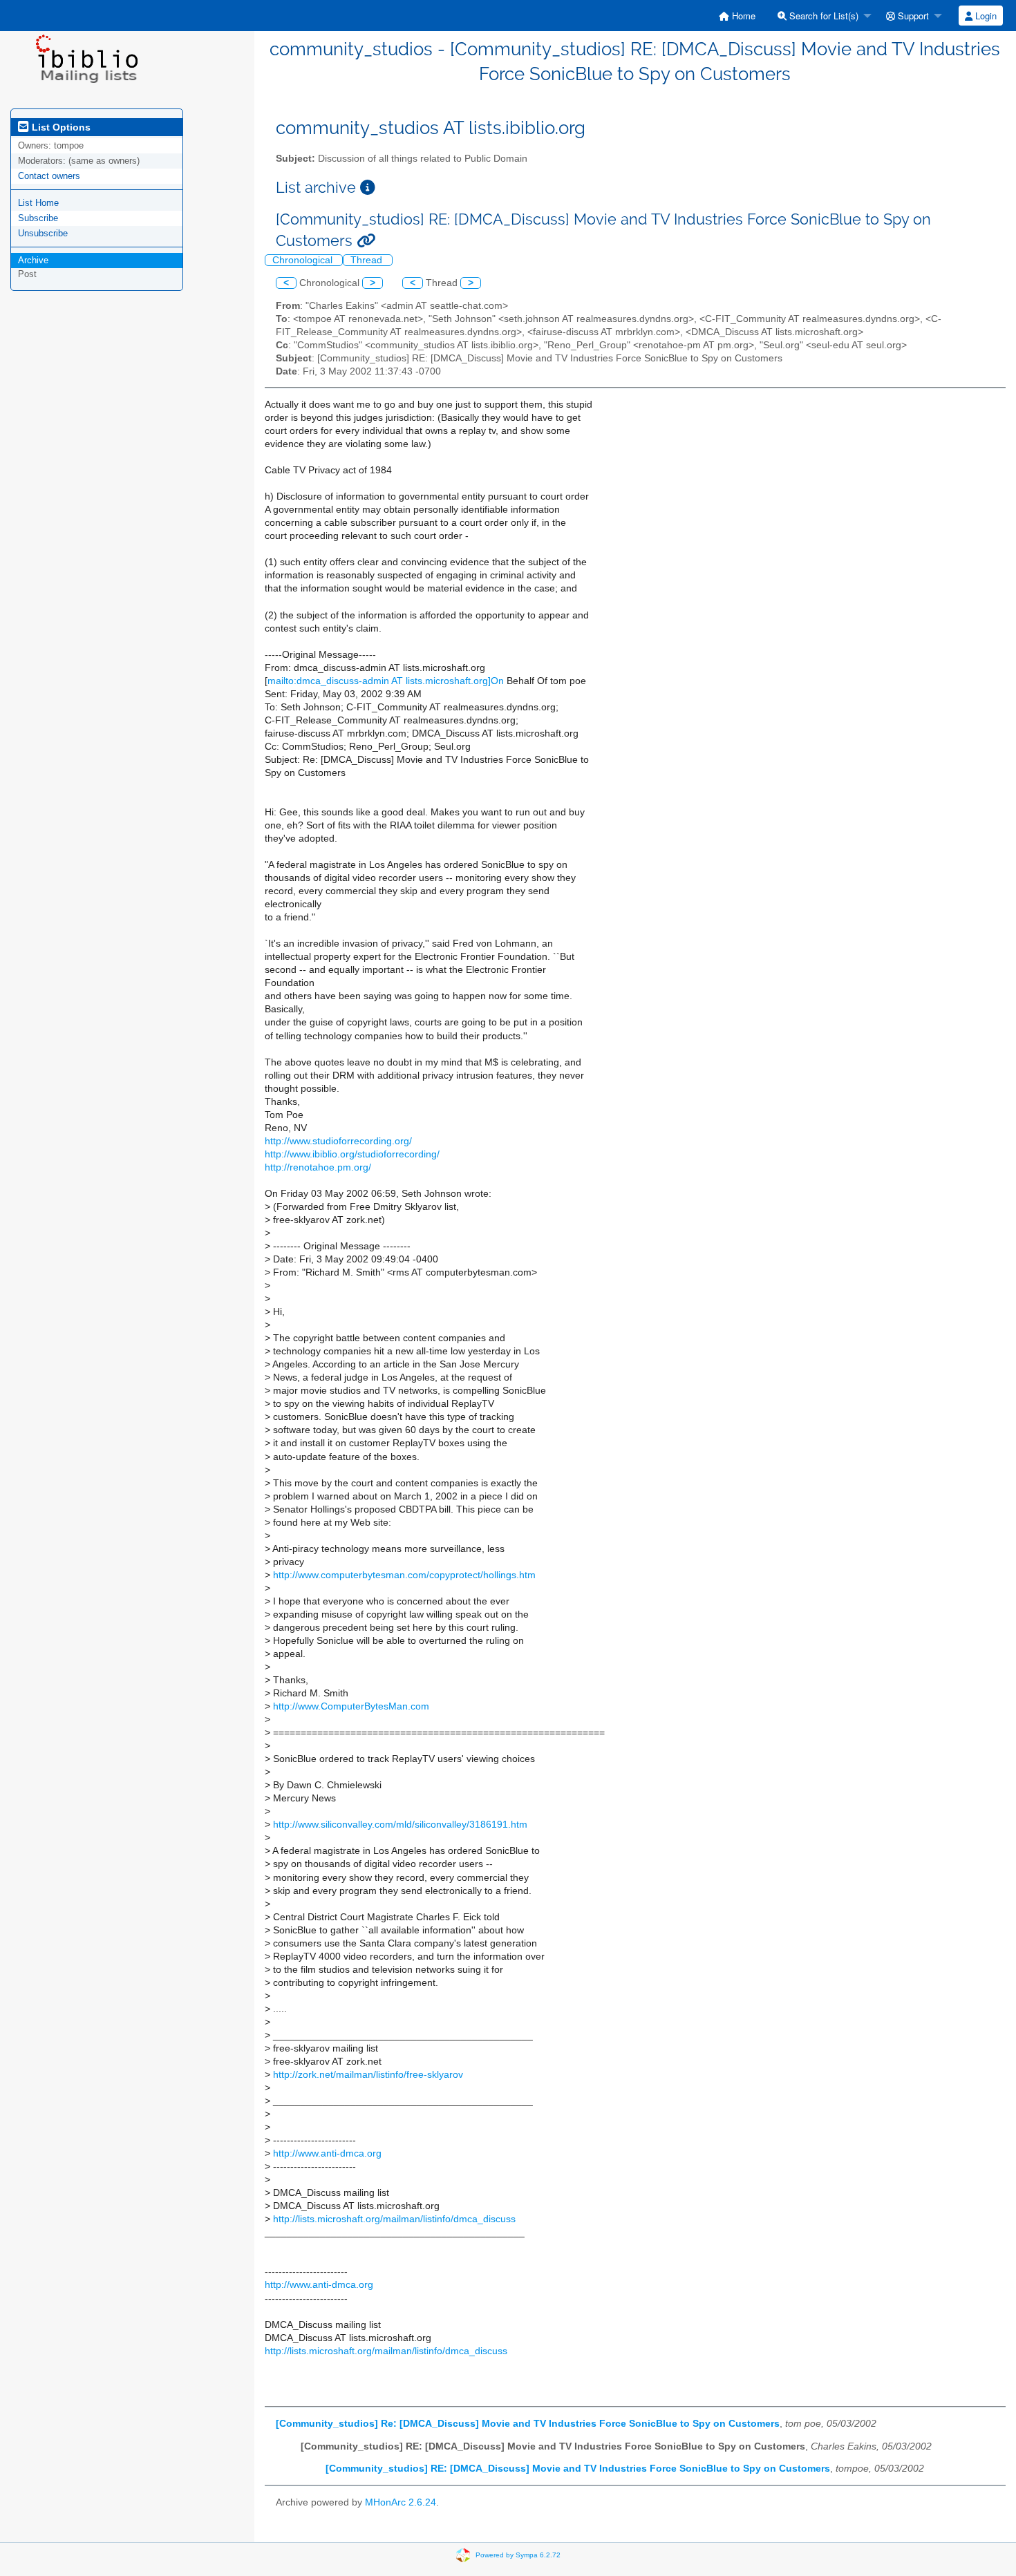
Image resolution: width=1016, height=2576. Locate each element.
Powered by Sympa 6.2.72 (518, 2554)
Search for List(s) (822, 16)
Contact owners (49, 176)
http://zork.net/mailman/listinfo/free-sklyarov (368, 2075)
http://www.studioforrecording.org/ (338, 1141)
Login (985, 16)
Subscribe (38, 218)
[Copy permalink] (366, 241)
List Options (60, 127)
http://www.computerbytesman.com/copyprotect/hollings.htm (404, 1575)
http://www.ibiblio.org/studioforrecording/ (352, 1154)
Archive (33, 260)
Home (742, 16)
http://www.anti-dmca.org (327, 2153)
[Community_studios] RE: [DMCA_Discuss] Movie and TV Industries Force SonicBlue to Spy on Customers (578, 2469)
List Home (38, 203)
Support (912, 16)
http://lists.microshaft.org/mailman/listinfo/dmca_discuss (394, 2219)
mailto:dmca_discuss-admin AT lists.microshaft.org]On (386, 681)
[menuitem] (737, 16)
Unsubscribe (43, 233)
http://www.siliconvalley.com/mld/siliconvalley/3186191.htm (400, 1825)
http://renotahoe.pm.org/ (318, 1167)
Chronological (304, 260)
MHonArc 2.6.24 (401, 2502)
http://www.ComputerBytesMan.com (351, 1706)
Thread (368, 260)
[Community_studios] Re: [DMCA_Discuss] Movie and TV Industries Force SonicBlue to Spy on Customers (528, 2424)
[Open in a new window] (368, 188)
